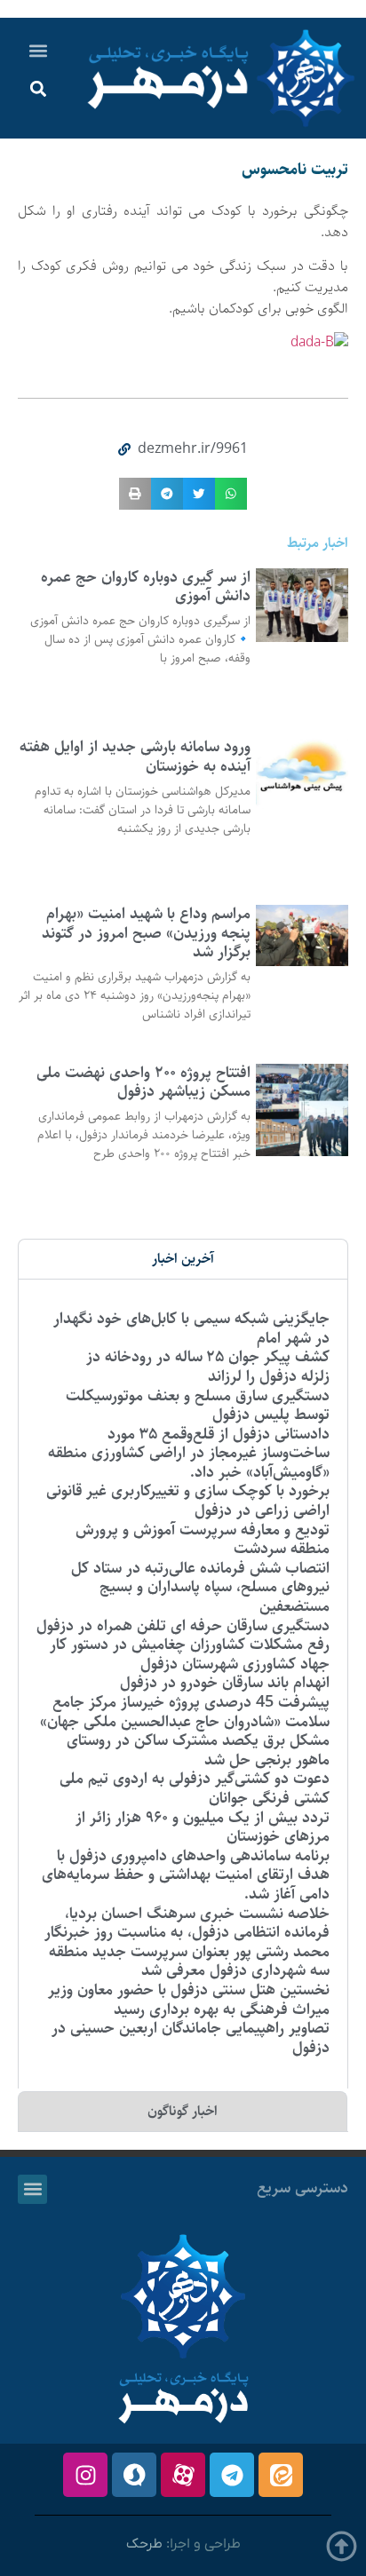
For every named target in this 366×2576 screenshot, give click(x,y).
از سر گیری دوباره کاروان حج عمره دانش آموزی (146, 587)
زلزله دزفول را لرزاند (269, 1376)
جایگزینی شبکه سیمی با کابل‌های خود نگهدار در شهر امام (191, 1328)
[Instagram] (85, 2475)
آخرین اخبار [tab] (183, 1259)
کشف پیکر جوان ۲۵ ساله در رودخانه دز (208, 1357)
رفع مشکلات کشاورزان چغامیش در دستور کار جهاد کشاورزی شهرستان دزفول (190, 1654)
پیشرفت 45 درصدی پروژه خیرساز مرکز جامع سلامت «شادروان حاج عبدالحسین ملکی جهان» (185, 1712)
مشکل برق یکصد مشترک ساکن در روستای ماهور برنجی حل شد (198, 1750)
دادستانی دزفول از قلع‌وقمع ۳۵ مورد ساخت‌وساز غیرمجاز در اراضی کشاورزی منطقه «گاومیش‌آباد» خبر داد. (189, 1453)
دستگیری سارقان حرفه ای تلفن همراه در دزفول (183, 1626)
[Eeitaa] (281, 2475)
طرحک (144, 2544)
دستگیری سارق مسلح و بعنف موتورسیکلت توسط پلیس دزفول (198, 1406)
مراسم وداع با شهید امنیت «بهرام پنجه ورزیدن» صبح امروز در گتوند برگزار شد (146, 933)
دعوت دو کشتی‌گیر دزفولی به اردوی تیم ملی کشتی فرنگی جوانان (195, 1788)
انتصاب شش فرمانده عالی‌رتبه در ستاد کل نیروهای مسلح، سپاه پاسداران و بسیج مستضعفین (200, 1587)
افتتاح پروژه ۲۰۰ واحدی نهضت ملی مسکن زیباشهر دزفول (143, 1082)
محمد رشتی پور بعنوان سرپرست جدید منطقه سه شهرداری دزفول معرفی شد (189, 1962)
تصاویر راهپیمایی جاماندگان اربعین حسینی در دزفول (191, 2038)
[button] (39, 50)
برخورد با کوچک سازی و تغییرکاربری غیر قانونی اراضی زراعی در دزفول (188, 1501)
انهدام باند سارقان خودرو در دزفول (225, 1683)
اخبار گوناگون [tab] (183, 2111)
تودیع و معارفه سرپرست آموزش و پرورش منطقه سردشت (203, 1540)
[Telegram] (232, 2475)
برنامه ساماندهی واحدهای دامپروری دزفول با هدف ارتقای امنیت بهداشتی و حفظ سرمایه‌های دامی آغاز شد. (186, 1875)
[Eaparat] (183, 2475)
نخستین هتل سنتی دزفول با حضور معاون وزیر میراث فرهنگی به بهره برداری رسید (189, 2000)
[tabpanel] (183, 1684)
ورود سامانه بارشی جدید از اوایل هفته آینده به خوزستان (135, 757)
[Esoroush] (134, 2475)
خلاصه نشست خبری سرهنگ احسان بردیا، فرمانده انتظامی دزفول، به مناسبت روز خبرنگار (187, 1923)
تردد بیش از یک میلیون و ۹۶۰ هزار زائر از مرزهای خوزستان (203, 1827)
